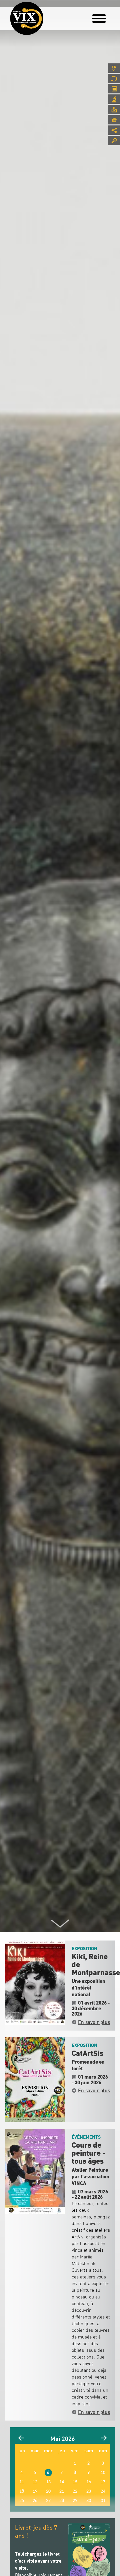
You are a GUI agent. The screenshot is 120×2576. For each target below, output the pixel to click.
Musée (114, 78)
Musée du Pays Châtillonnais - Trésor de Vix (48, 15)
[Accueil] (27, 18)
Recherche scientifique (114, 99)
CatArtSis (87, 2054)
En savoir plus (94, 2022)
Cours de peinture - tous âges (88, 2153)
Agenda (114, 89)
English (114, 68)
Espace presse (114, 109)
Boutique (114, 120)
